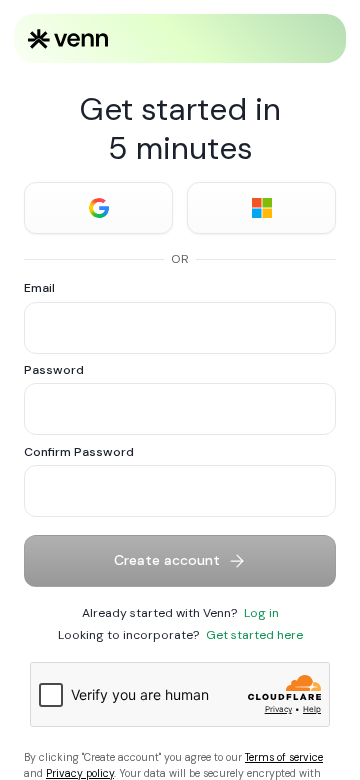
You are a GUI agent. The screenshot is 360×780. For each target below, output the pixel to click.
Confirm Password (79, 452)
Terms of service (284, 757)
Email (39, 288)
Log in (261, 613)
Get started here (254, 635)
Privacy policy (80, 773)
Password (54, 370)
